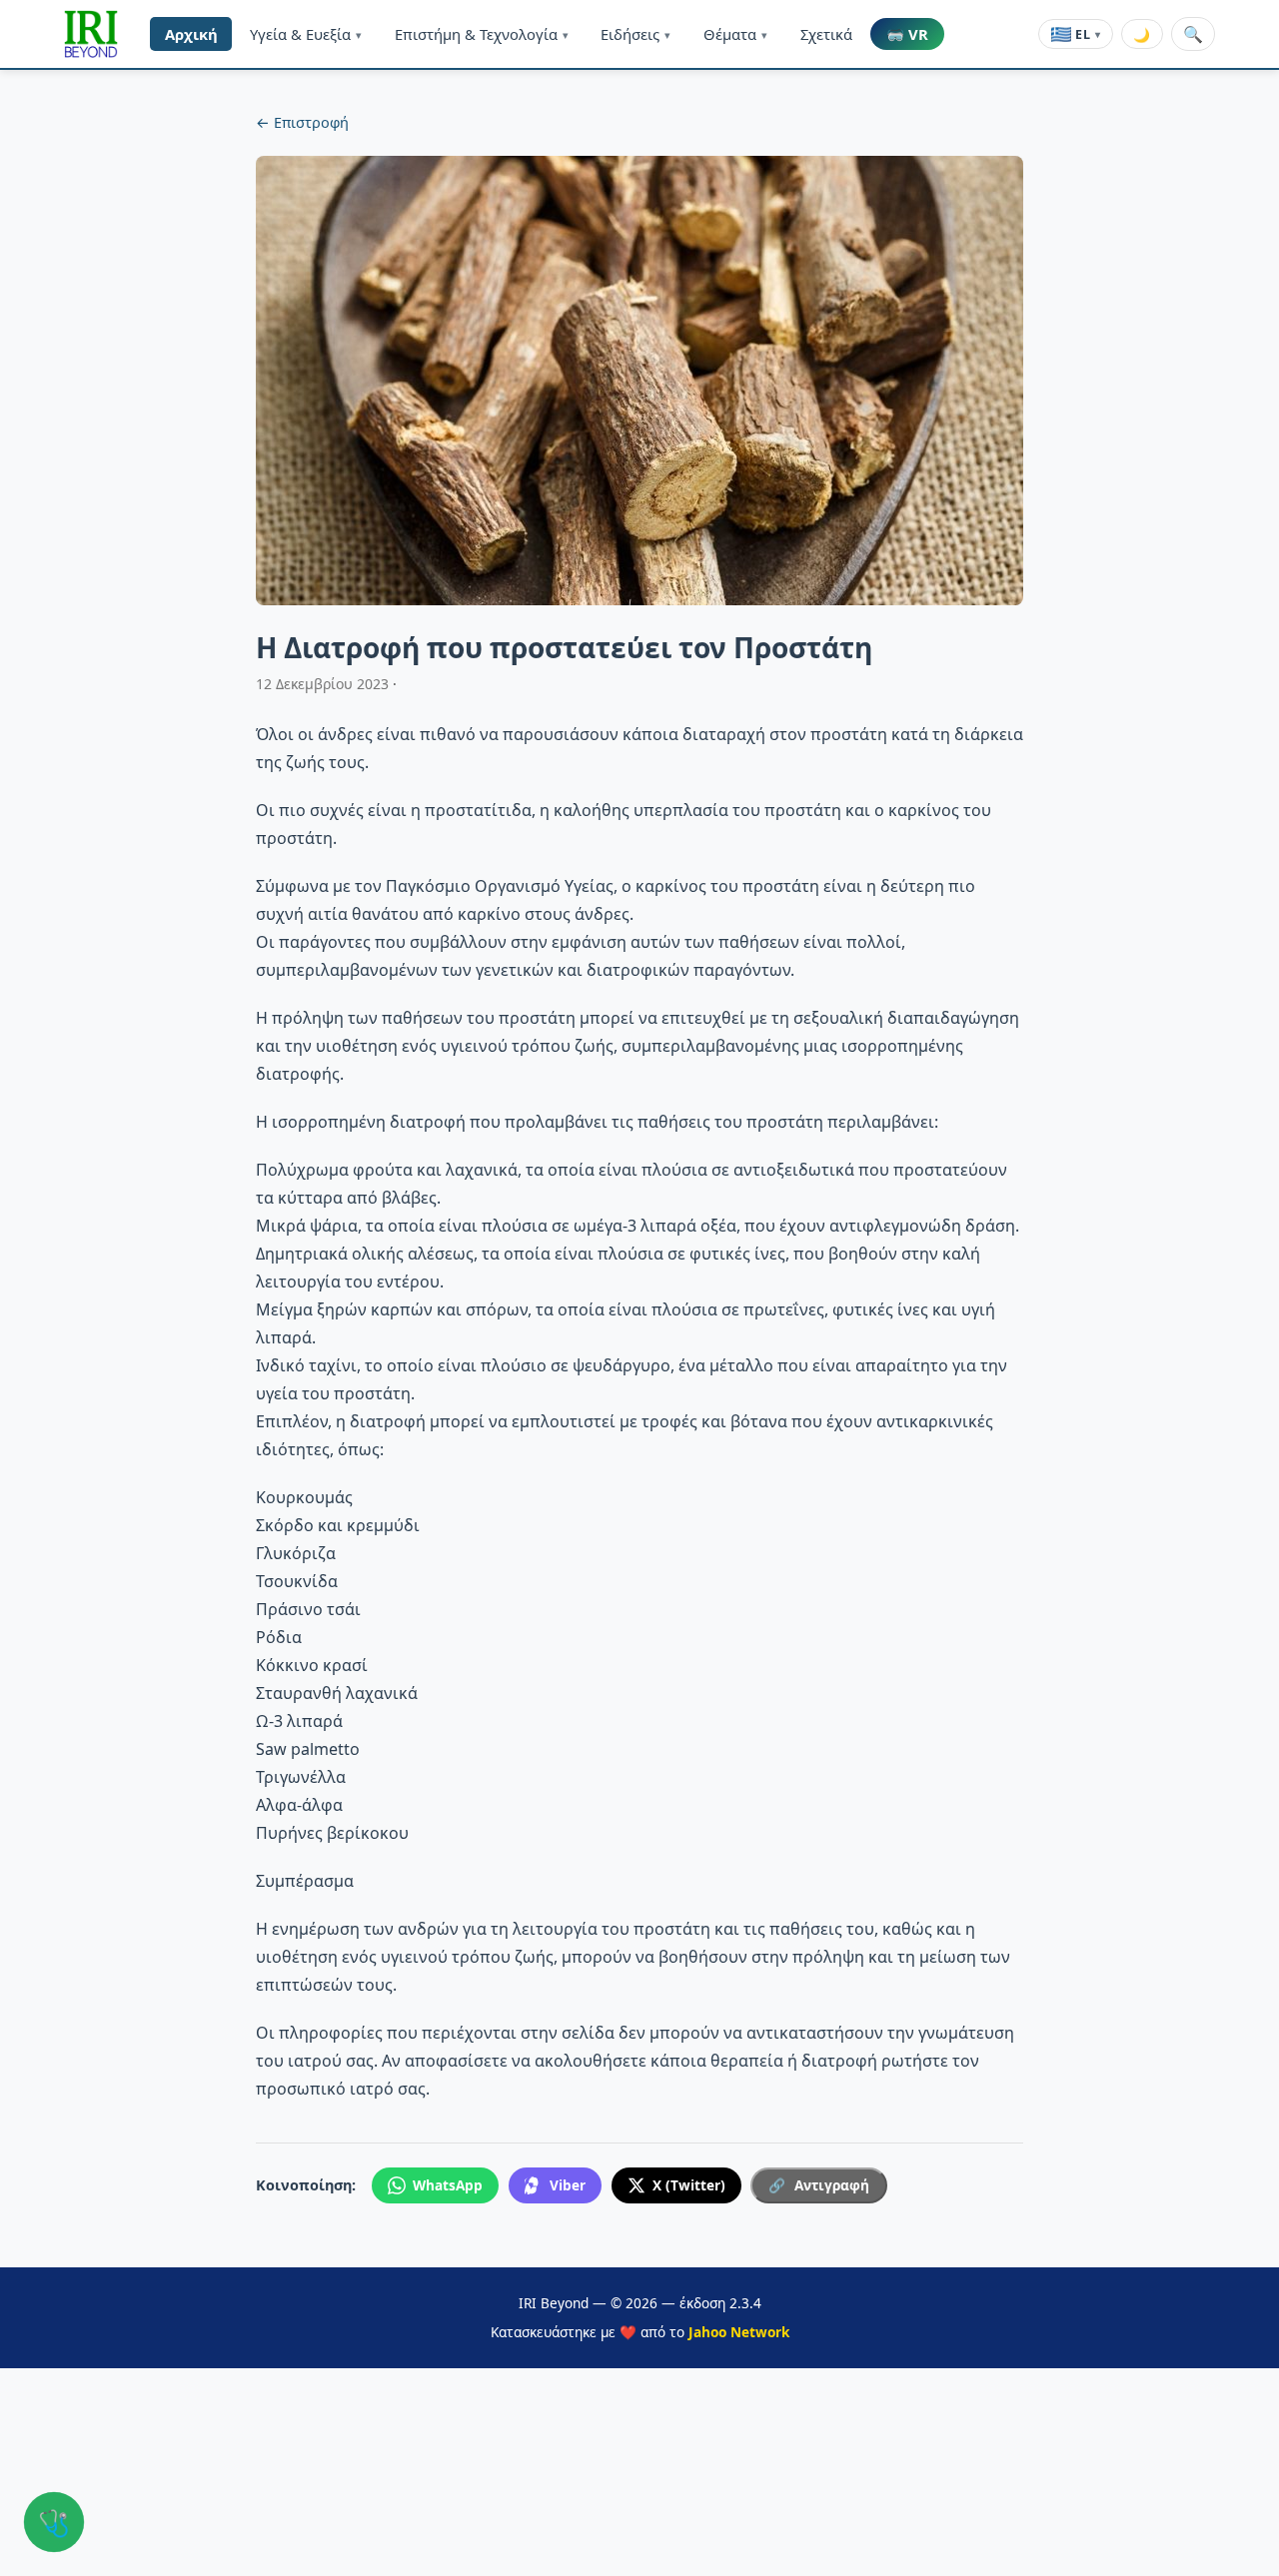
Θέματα (735, 34)
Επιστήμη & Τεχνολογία (482, 34)
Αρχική (191, 34)
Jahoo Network (739, 2332)
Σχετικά (826, 34)
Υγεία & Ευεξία (306, 34)
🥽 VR (907, 34)
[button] (91, 34)
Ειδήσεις (636, 34)
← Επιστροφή (302, 122)
